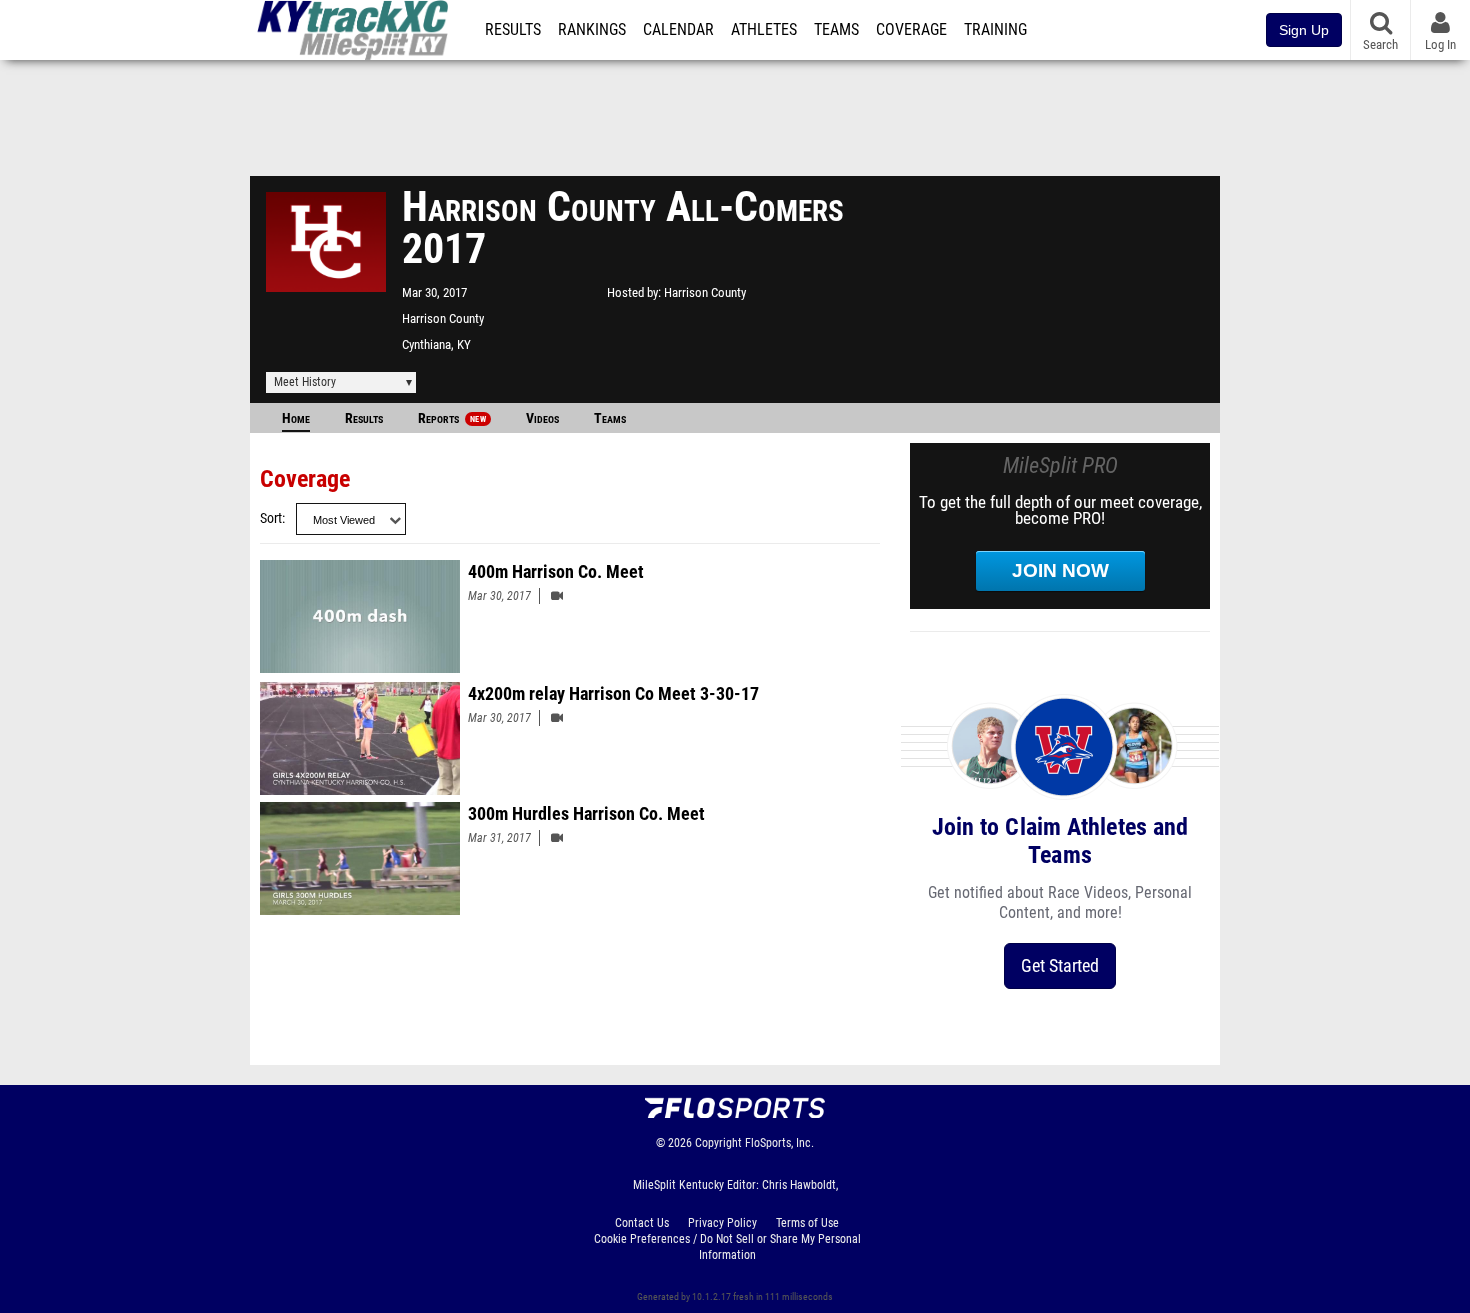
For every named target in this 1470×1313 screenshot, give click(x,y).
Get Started (1060, 965)
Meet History (305, 382)
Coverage (911, 30)
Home (296, 418)
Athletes (764, 30)
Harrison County (443, 318)
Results (513, 30)
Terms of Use (807, 1223)
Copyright (718, 1143)
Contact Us (642, 1223)
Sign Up (1304, 30)
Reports (452, 418)
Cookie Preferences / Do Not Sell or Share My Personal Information (727, 1247)
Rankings (592, 30)
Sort (271, 518)
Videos (542, 418)
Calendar (678, 30)
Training (995, 30)
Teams (836, 30)
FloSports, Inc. (779, 1143)
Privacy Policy (722, 1223)
